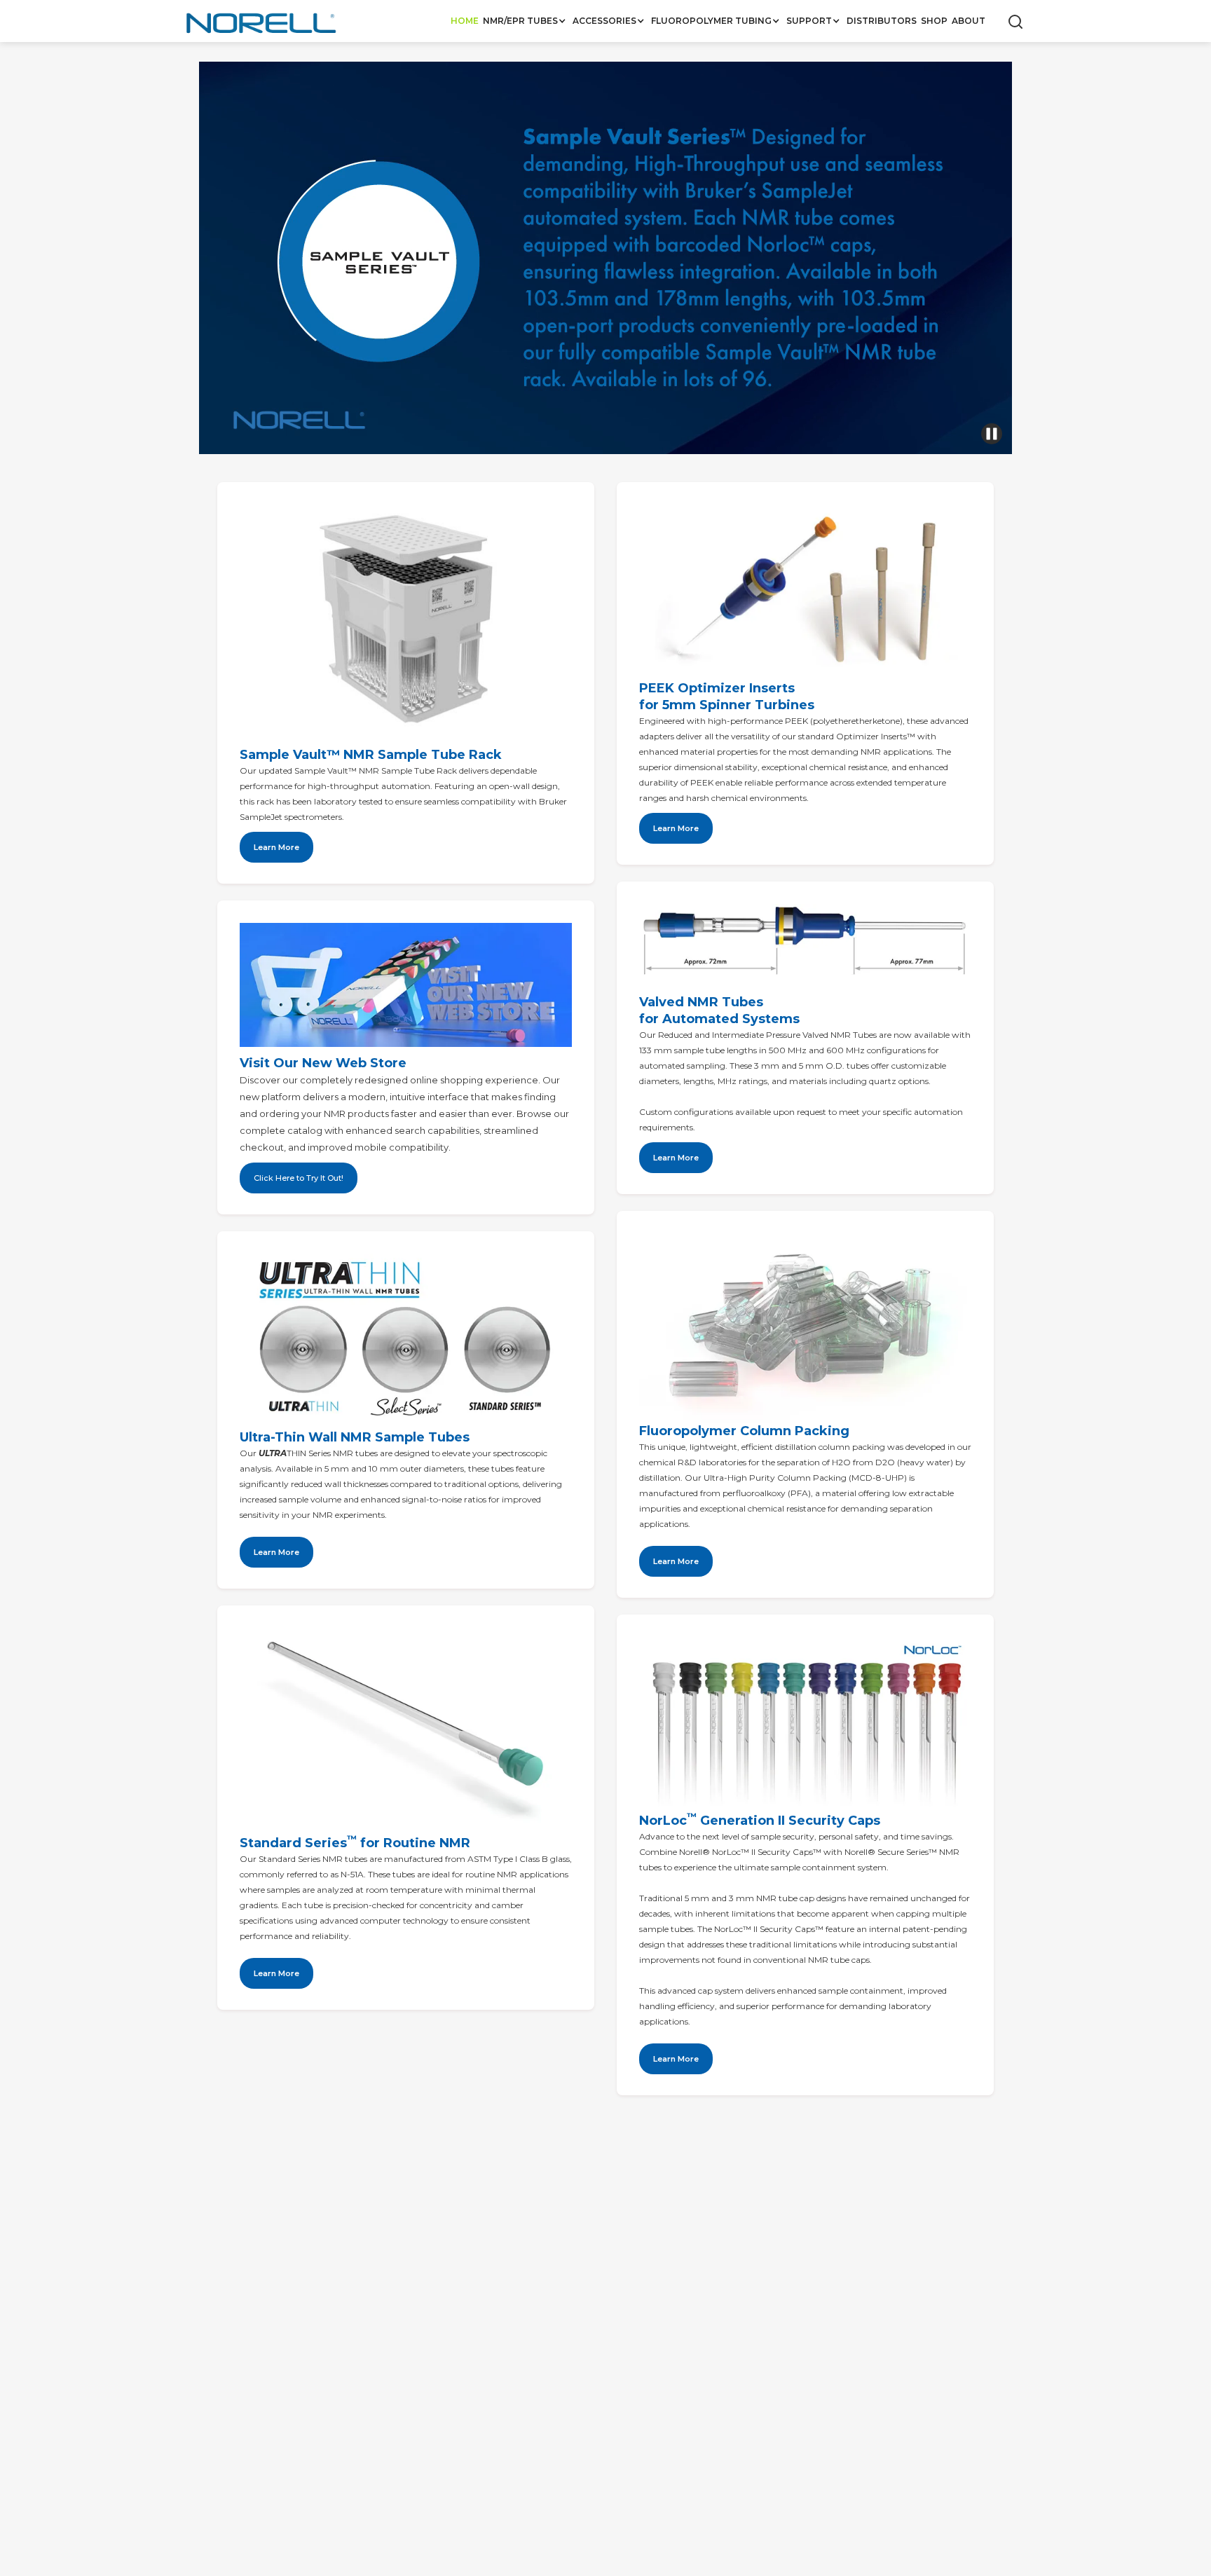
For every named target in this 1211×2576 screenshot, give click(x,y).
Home (465, 21)
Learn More (276, 1552)
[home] (262, 25)
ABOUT (969, 21)
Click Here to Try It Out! (299, 1178)
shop (934, 21)
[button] (526, 21)
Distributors (882, 21)
